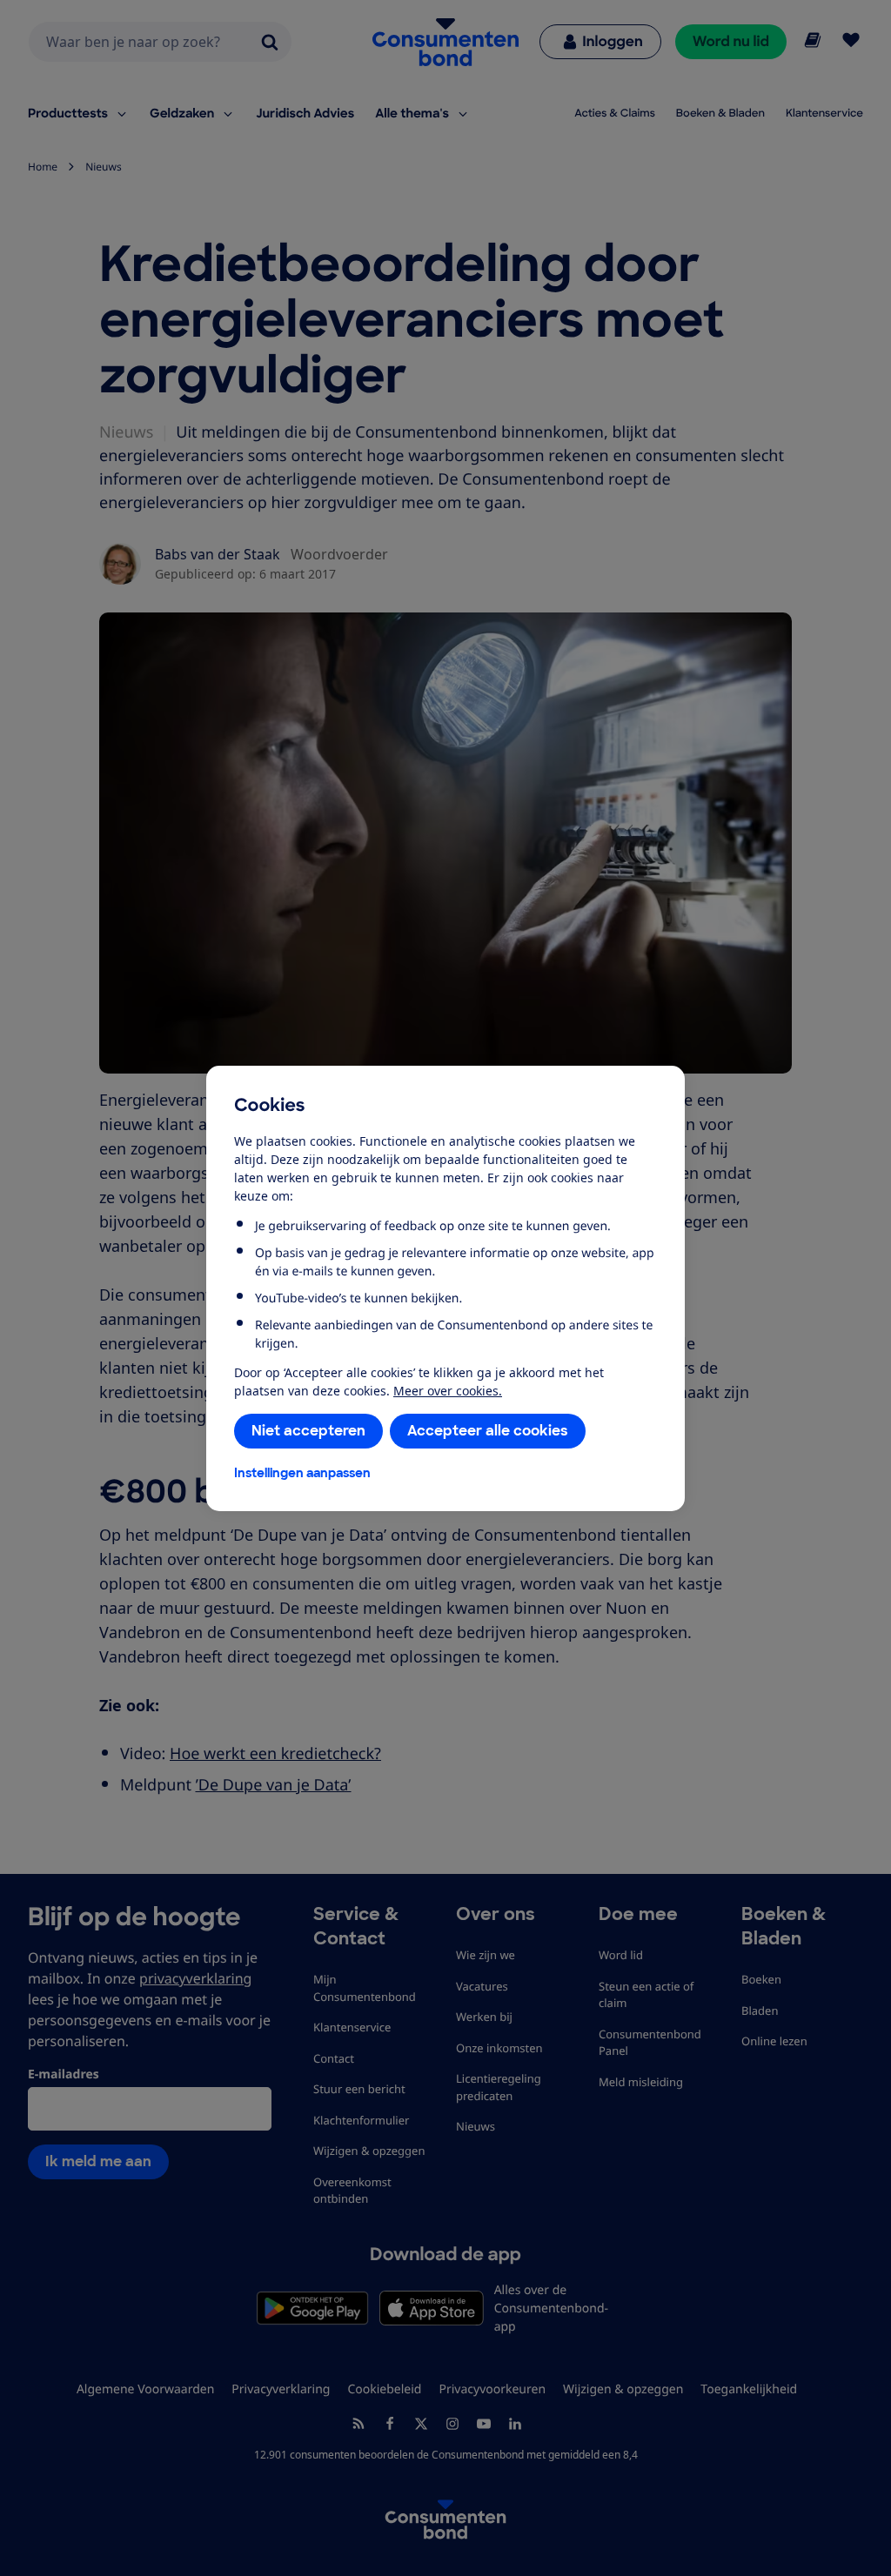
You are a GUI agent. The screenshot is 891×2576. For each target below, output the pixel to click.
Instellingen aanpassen (302, 1473)
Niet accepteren (308, 1431)
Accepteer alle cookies (488, 1431)
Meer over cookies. (448, 1391)
